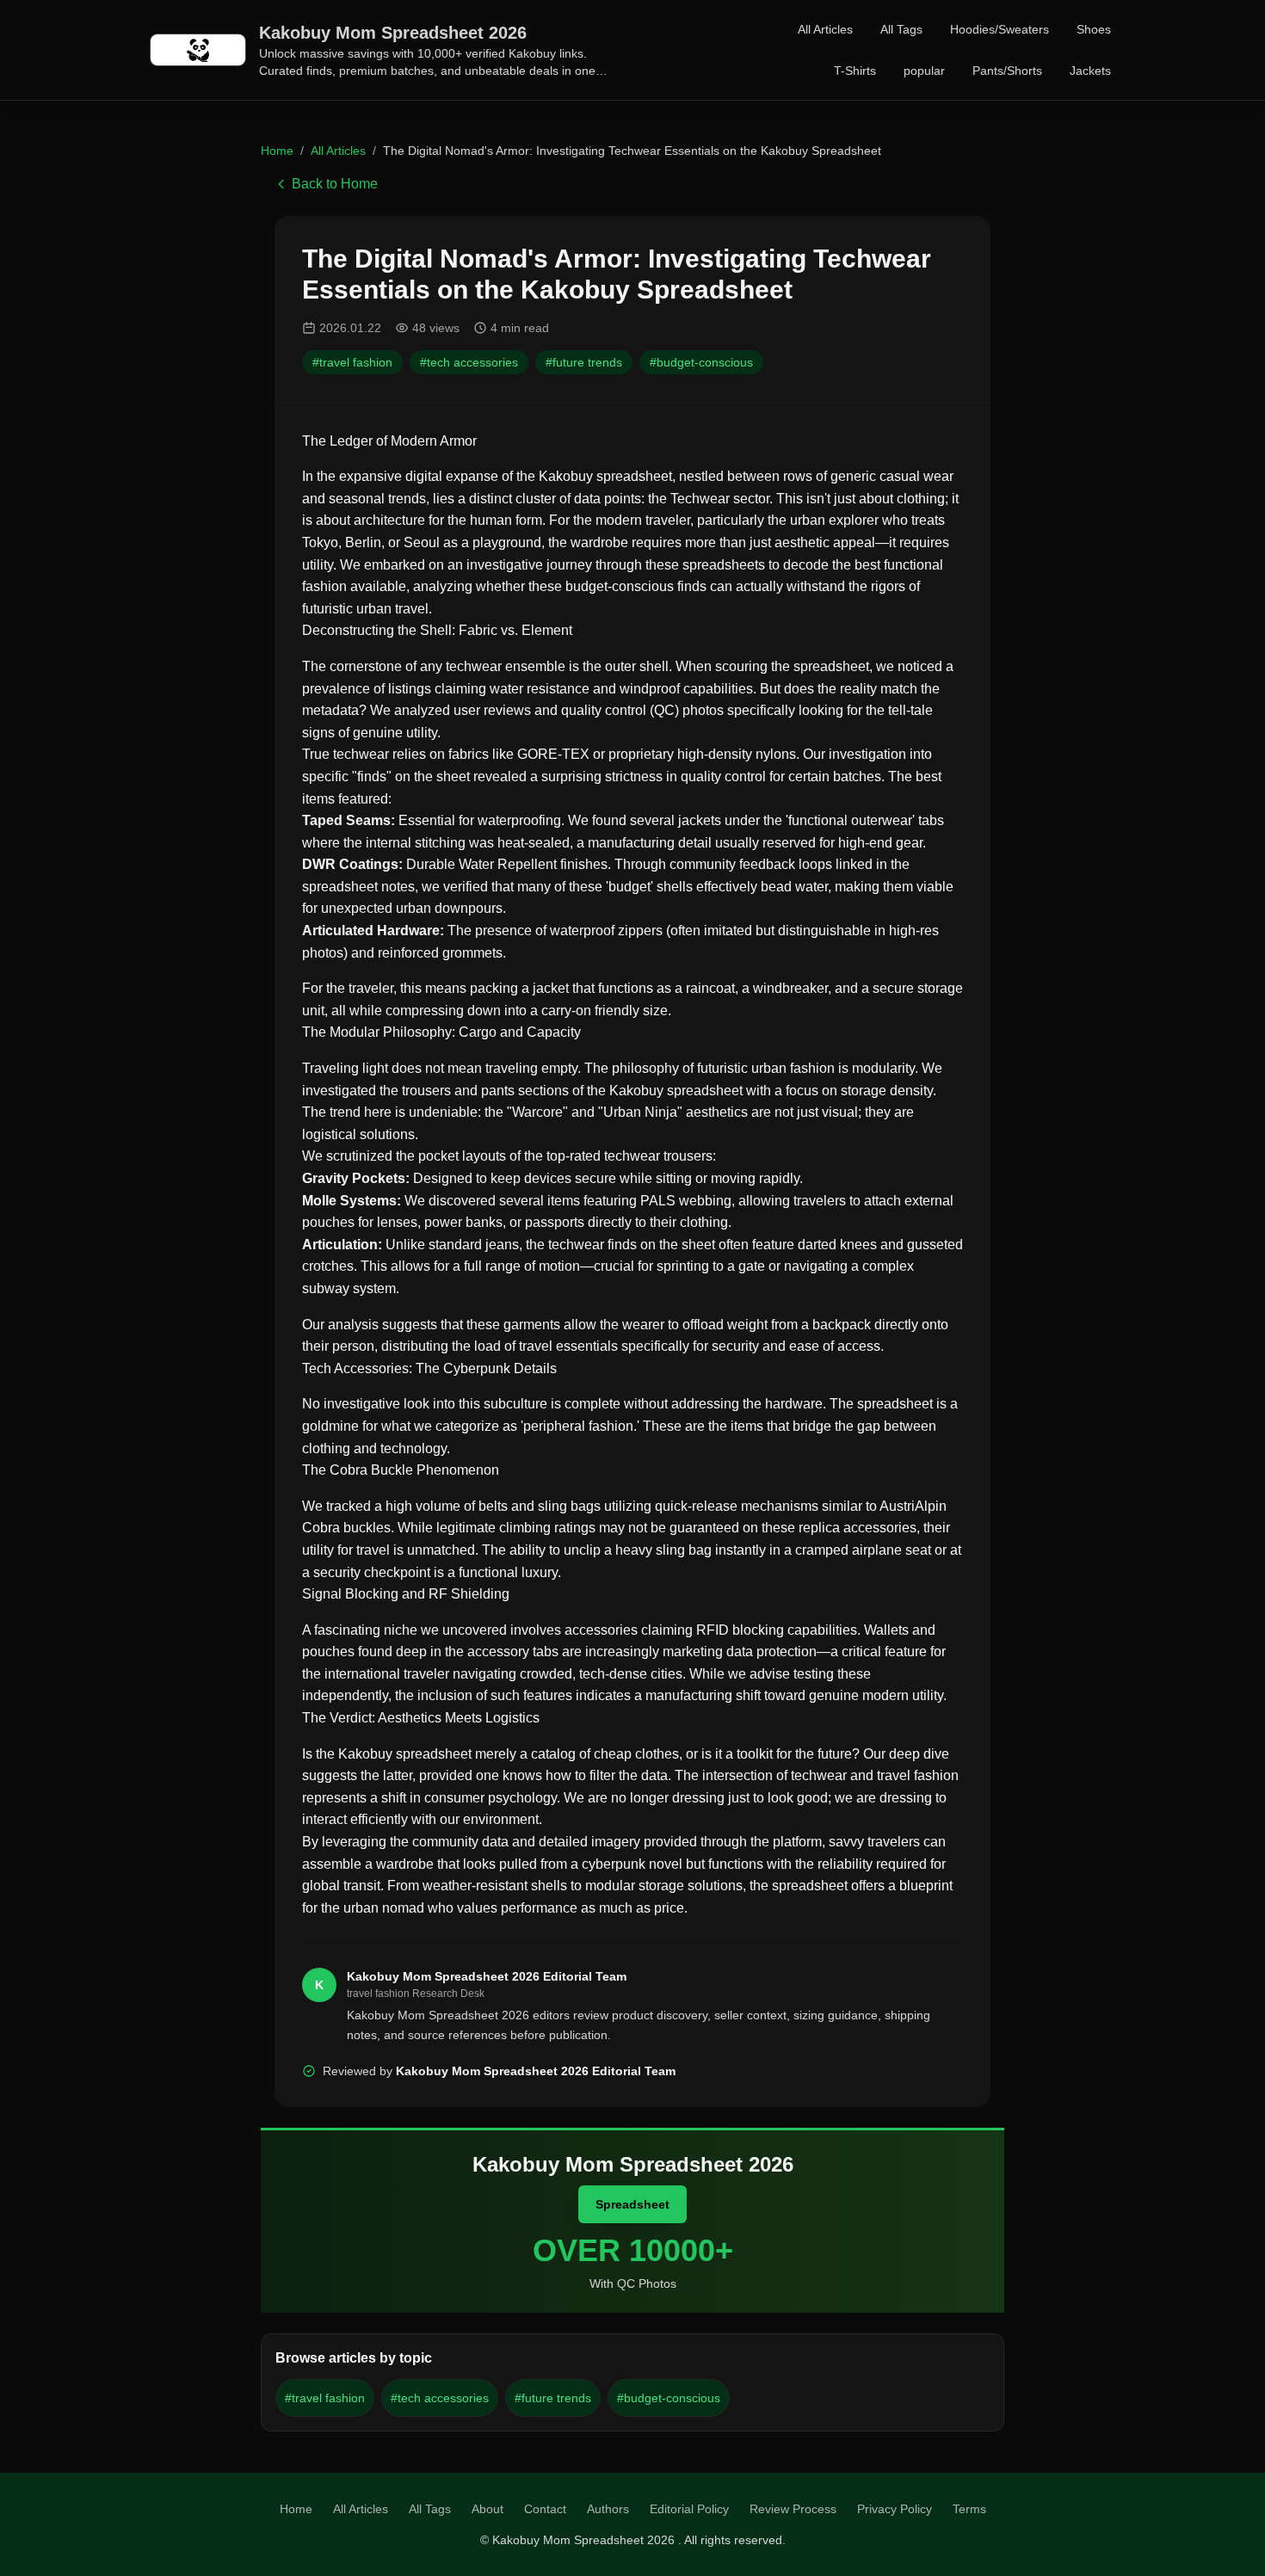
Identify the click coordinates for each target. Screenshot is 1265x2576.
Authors (608, 2509)
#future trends (584, 362)
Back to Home (335, 184)
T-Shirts (855, 71)
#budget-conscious (701, 362)
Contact (545, 2509)
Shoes (1094, 29)
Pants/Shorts (1007, 71)
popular (924, 71)
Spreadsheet (632, 2204)
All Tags (901, 29)
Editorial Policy (689, 2509)
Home (277, 151)
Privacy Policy (895, 2509)
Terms (969, 2509)
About (487, 2509)
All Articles (825, 29)
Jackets (1090, 71)
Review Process (793, 2509)
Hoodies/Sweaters (1000, 29)
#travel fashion (352, 362)
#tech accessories (469, 362)
